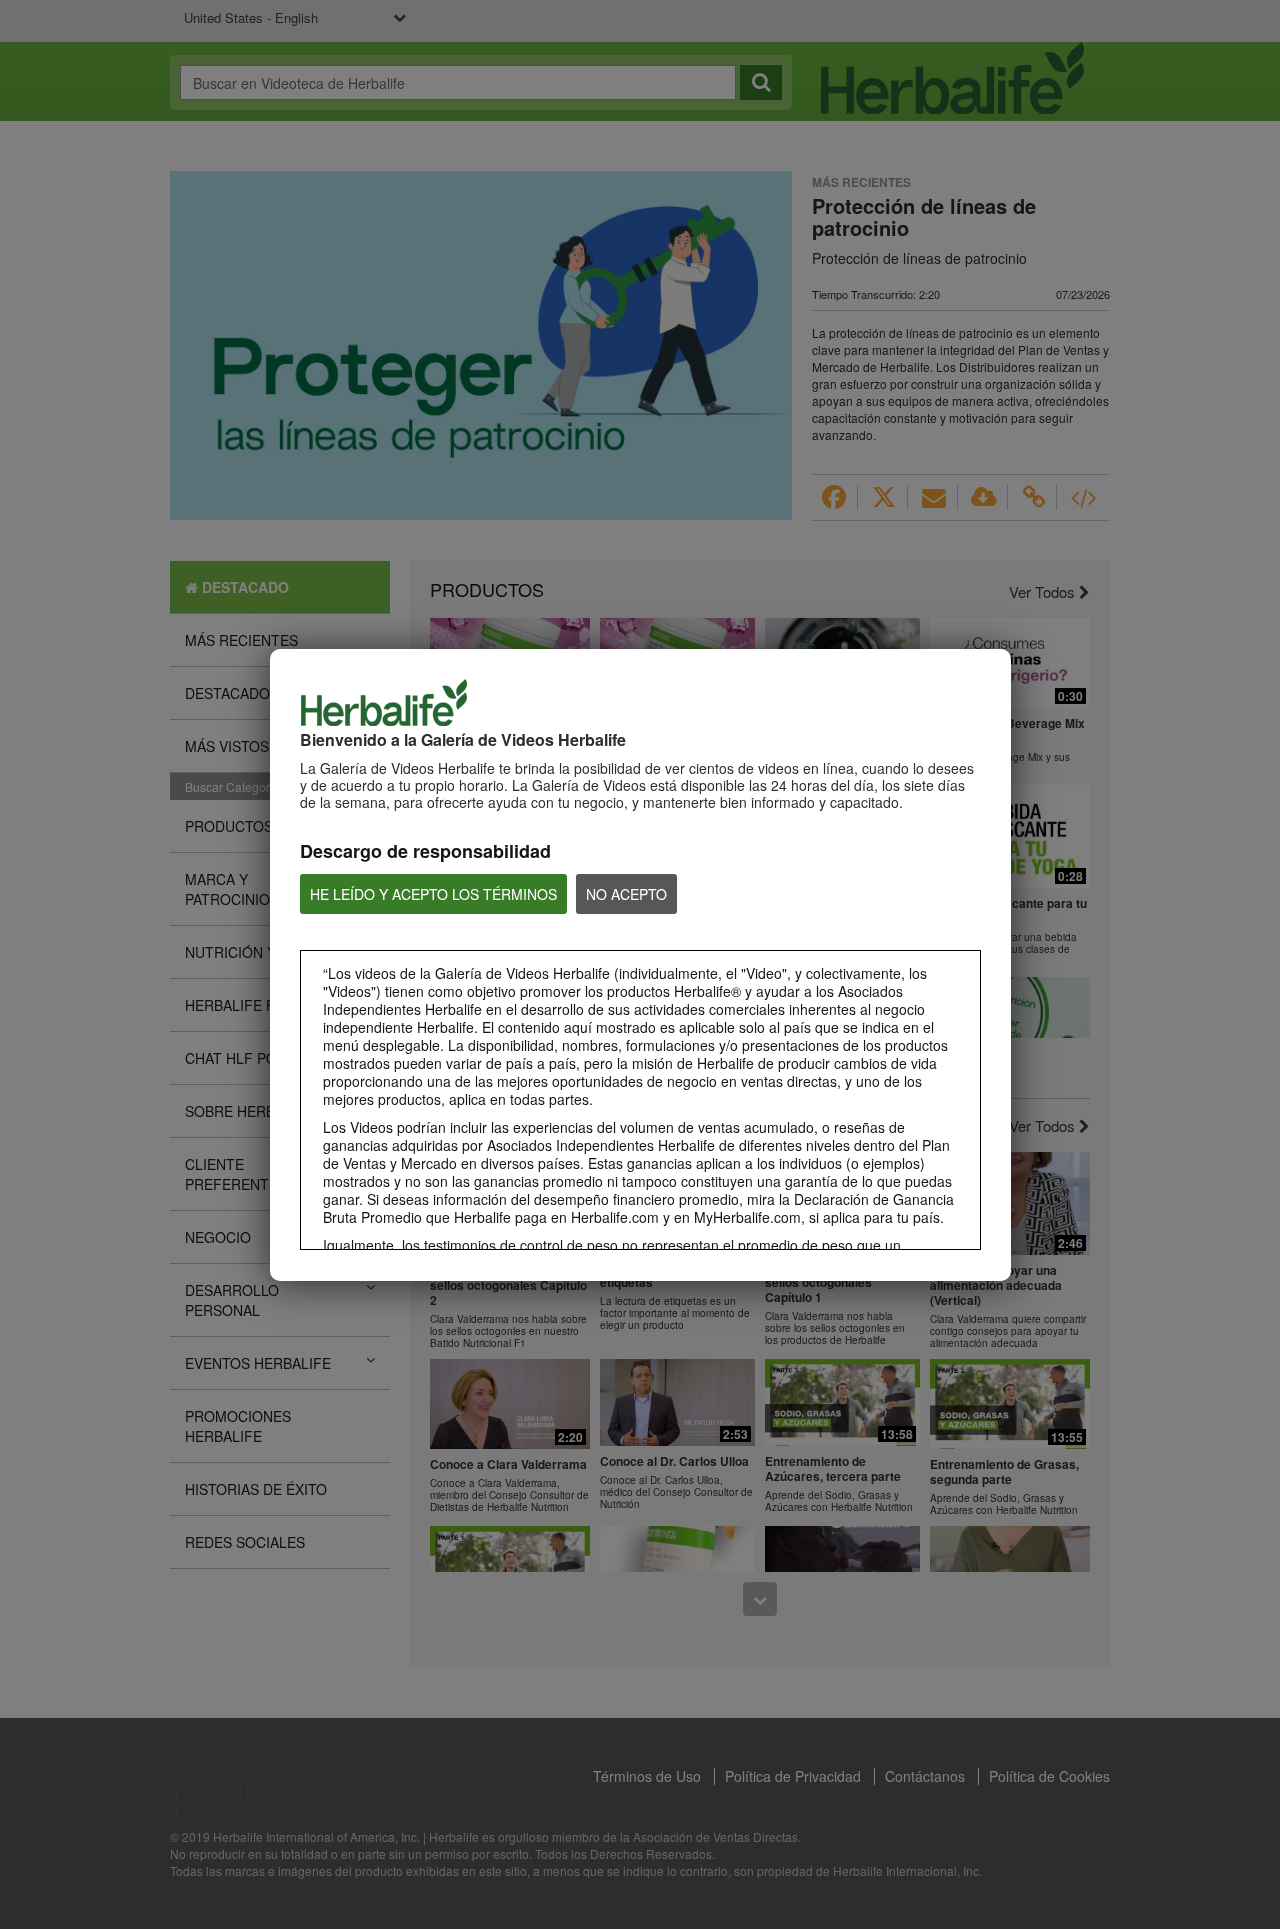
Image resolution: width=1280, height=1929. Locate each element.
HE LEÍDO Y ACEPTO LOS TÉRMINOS (433, 894)
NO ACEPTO (626, 894)
